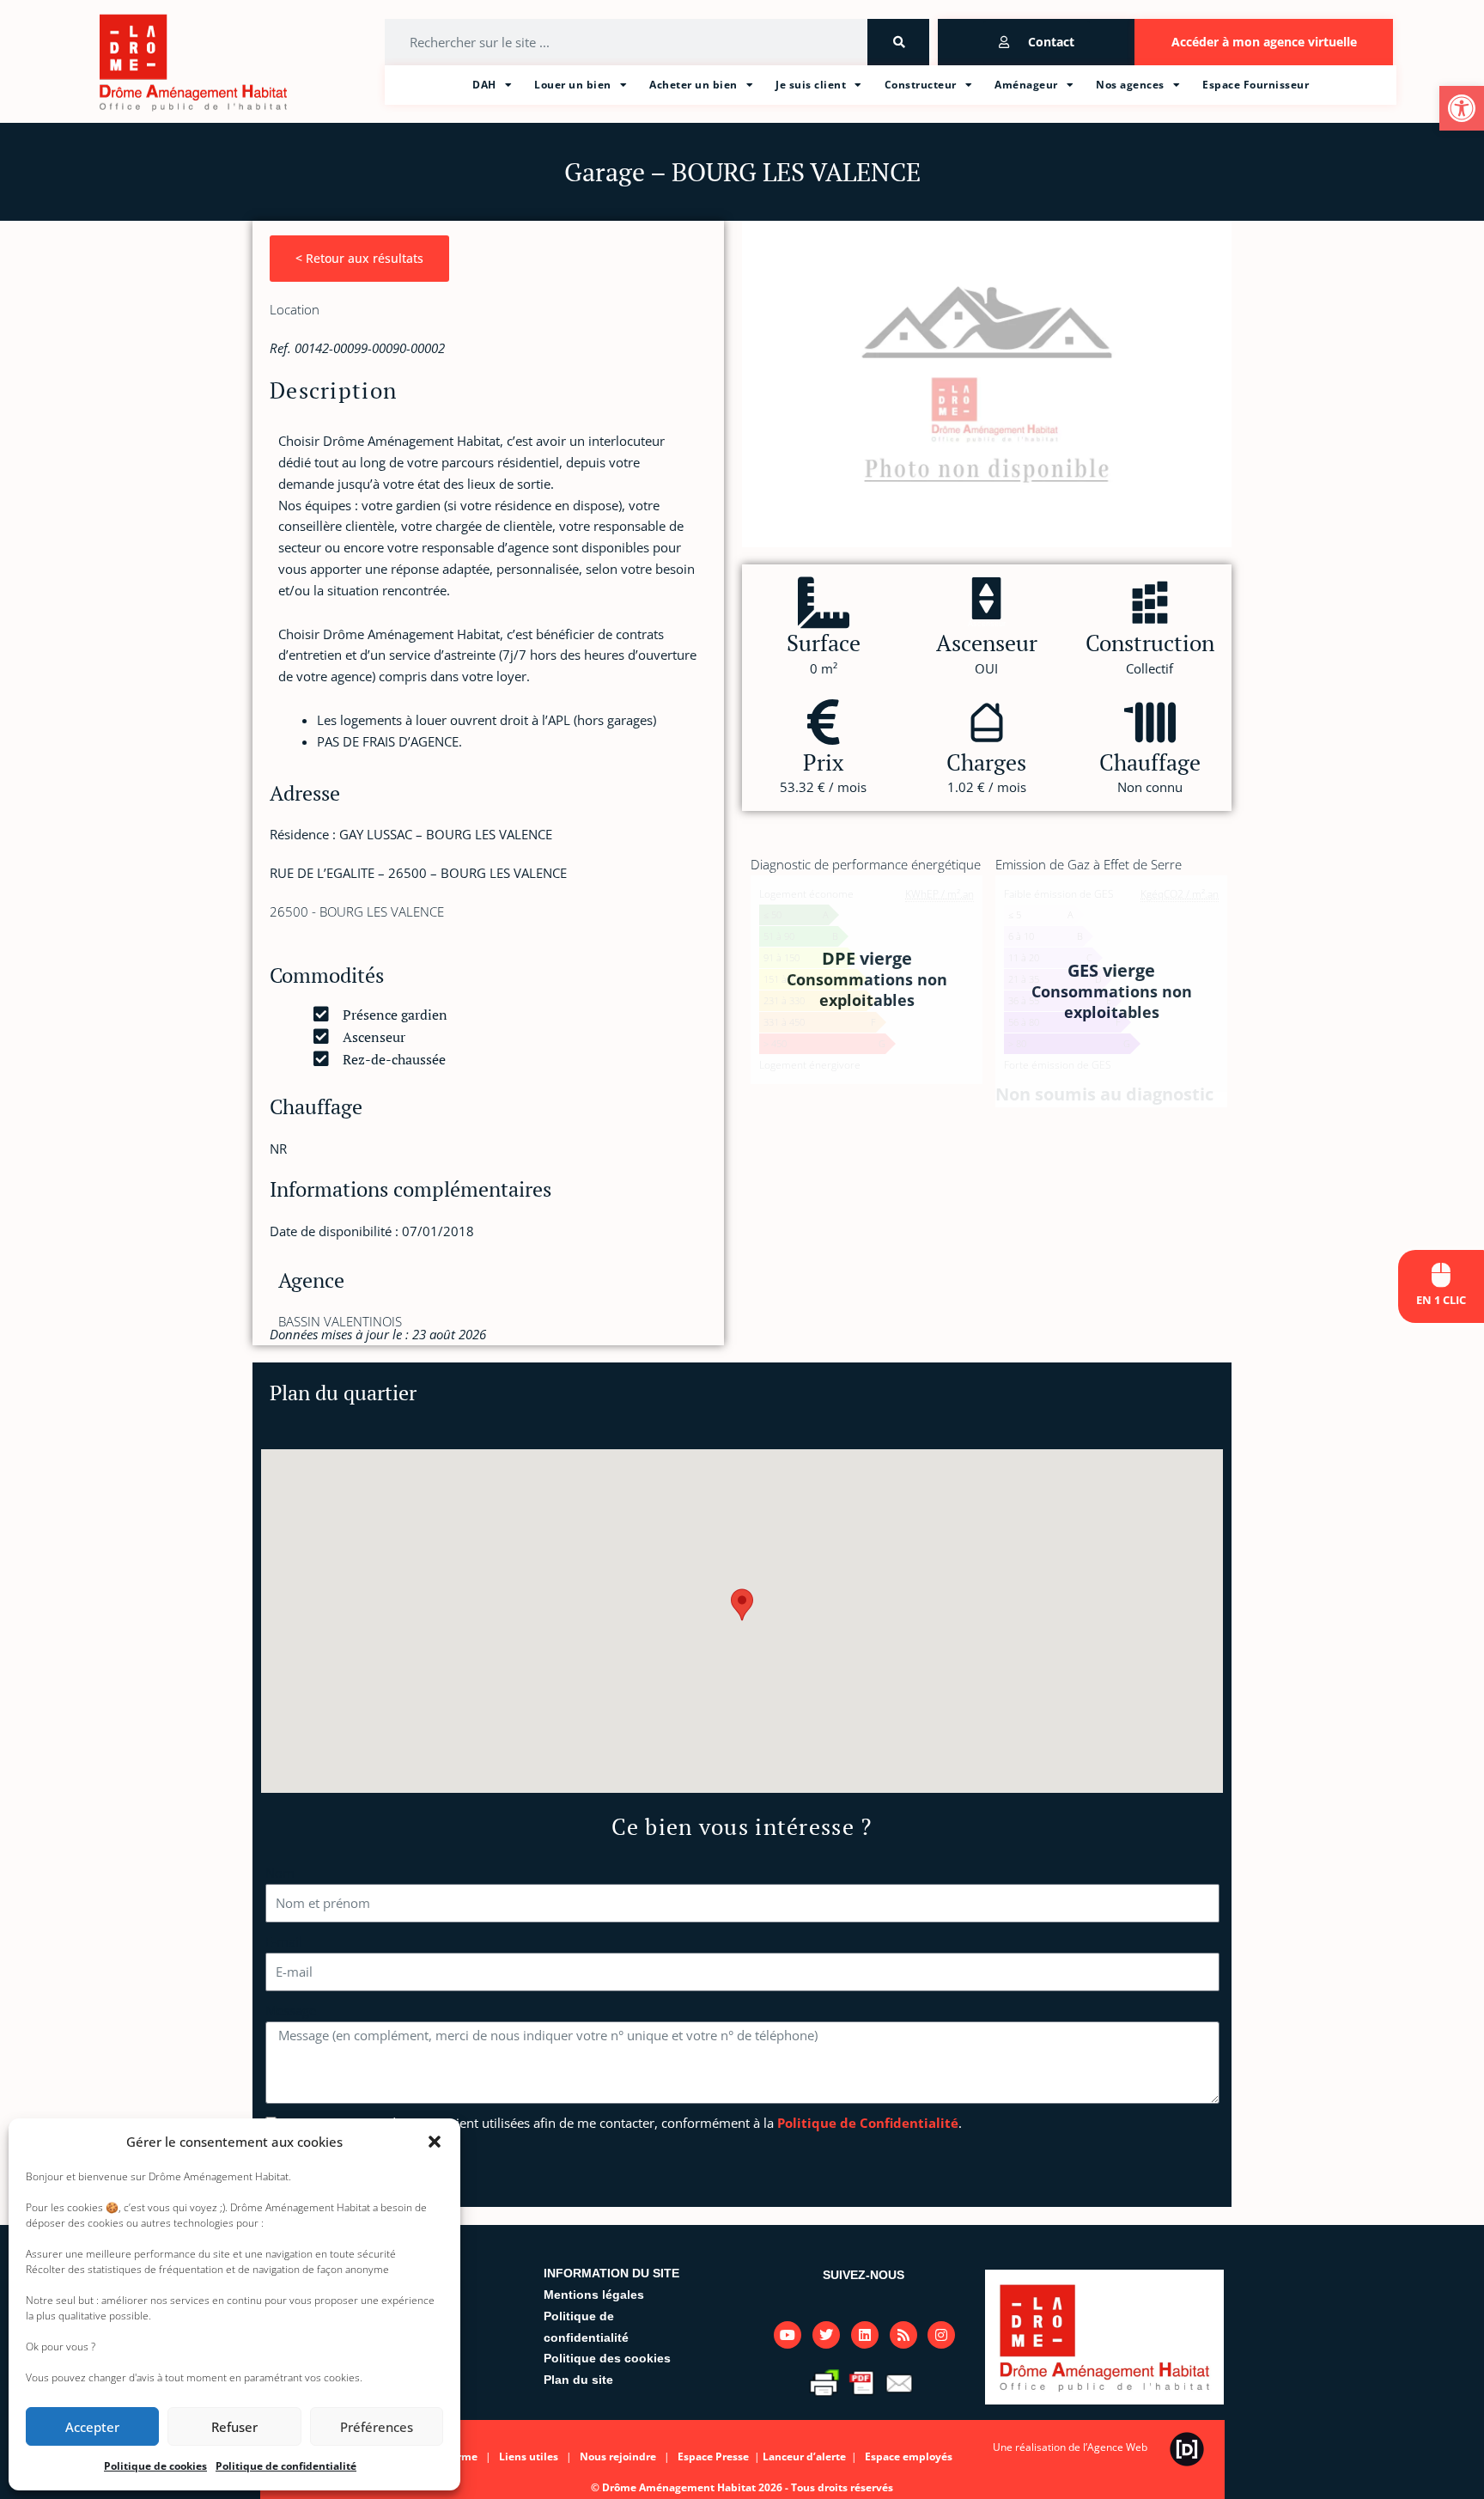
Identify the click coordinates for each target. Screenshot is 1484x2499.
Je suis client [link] (811, 85)
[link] (1462, 108)
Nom (280, 1873)
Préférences (377, 2427)
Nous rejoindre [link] (618, 2456)
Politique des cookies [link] (607, 2358)
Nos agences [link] (1130, 85)
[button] (435, 2142)
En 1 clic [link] (1441, 1300)
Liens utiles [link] (529, 2456)
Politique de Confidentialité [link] (868, 2123)
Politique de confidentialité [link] (286, 2466)
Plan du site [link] (578, 2380)
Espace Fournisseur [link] (1256, 85)
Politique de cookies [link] (155, 2466)
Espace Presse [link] (715, 2456)
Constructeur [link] (921, 85)
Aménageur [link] (1026, 85)
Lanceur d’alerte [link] (806, 2456)
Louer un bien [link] (573, 85)
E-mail (284, 1941)
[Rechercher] (898, 42)
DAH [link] (484, 85)
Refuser (234, 2427)
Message (291, 2010)
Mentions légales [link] (594, 2295)
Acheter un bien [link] (693, 85)
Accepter (92, 2427)
